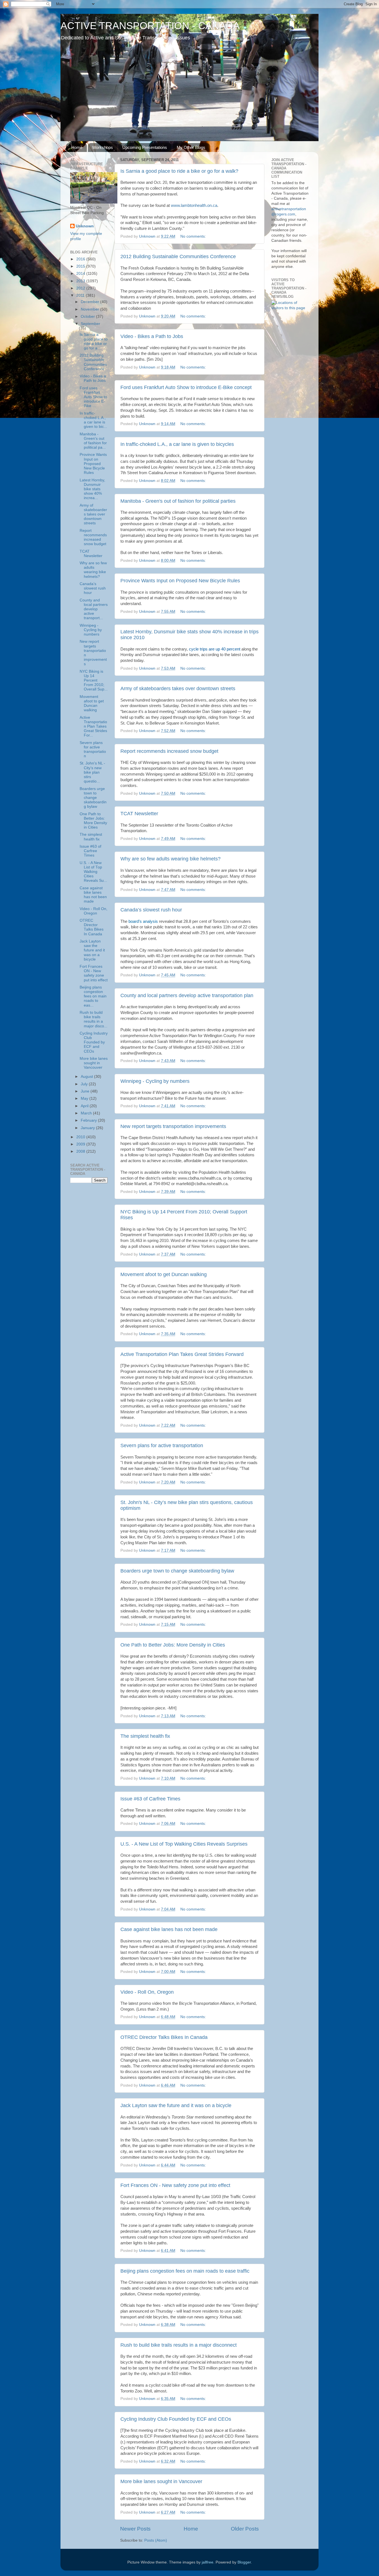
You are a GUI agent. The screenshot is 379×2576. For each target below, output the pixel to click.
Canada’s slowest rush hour (151, 910)
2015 (81, 266)
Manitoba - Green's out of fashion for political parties (178, 501)
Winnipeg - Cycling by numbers (155, 1081)
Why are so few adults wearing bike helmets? (170, 859)
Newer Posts (135, 2529)
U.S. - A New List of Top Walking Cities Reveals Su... (93, 872)
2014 (81, 274)
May (85, 1098)
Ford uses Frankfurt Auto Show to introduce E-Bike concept (186, 387)
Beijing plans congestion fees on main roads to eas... (93, 996)
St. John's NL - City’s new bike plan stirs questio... (92, 772)
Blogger (244, 2562)
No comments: (194, 236)
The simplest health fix (145, 1736)
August (87, 1077)
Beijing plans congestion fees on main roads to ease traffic (185, 2271)
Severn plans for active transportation (162, 1445)
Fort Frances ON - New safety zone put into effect (175, 2185)
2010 (81, 1137)
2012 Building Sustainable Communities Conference (178, 256)
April (85, 1106)
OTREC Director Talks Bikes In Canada (164, 2037)
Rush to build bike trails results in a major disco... (94, 1019)
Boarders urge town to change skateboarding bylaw (177, 1571)
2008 (81, 1151)
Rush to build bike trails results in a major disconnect (179, 2345)
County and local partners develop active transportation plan (187, 995)
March (87, 1113)
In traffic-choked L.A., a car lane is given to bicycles (177, 444)
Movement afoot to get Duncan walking (164, 1274)
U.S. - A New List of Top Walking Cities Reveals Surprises (184, 1844)
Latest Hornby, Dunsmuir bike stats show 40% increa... (92, 489)
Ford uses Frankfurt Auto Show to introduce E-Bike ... (93, 397)
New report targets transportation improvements (173, 1126)
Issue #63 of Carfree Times (150, 1799)
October (88, 317)
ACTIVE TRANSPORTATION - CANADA (150, 26)
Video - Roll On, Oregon (147, 1992)
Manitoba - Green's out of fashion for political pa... (93, 441)
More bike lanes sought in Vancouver (161, 2481)
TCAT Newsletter (139, 814)
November (90, 309)
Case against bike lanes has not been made (169, 1929)
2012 (81, 288)
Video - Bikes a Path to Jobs (152, 336)
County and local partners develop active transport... (94, 609)
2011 (81, 295)
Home (77, 147)
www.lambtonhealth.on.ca (194, 205)
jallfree (208, 2562)
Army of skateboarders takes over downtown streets (178, 689)
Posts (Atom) (156, 2540)
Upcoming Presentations (145, 147)
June (86, 1091)
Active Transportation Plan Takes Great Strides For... (93, 726)
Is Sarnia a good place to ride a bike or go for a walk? (179, 171)
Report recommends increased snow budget (169, 751)
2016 (81, 259)
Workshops (103, 147)
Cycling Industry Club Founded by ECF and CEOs (176, 2419)
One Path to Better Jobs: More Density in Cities (173, 1645)
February (89, 1120)
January (88, 1128)
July (85, 1084)
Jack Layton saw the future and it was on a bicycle (176, 2105)
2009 (81, 1144)
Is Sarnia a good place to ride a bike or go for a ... (94, 341)
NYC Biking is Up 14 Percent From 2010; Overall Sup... (94, 680)
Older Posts (245, 2529)
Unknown (85, 226)
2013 (81, 281)
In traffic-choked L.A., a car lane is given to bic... (93, 420)
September (90, 324)
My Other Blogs (191, 147)
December (90, 302)
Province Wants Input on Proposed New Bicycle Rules (180, 581)
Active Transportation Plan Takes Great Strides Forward (182, 1354)
